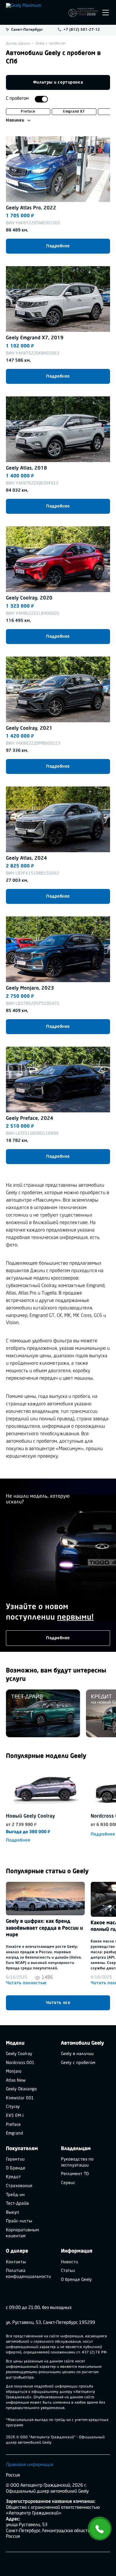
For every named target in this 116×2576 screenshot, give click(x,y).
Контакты (16, 2262)
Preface (28, 112)
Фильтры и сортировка (58, 82)
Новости (70, 2262)
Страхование (19, 2186)
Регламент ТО (75, 2174)
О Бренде (16, 2168)
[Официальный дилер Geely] (36, 12)
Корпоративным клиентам (22, 2233)
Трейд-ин (15, 2195)
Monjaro (14, 2072)
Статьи (68, 2271)
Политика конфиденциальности (29, 2274)
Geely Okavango (21, 2089)
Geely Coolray (19, 2054)
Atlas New (16, 2081)
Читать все (58, 2003)
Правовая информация (30, 2465)
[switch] (41, 99)
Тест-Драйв (17, 2204)
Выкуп (12, 2213)
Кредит (14, 2177)
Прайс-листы (19, 2221)
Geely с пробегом (78, 2063)
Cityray (13, 2107)
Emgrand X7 (74, 112)
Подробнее (58, 246)
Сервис (68, 2183)
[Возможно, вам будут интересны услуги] (43, 1713)
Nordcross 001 (20, 2063)
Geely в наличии (77, 2054)
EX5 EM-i (15, 2116)
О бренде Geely (76, 2280)
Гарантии (15, 2159)
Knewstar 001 (20, 2098)
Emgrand (15, 2133)
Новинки (15, 120)
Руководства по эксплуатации (77, 2162)
